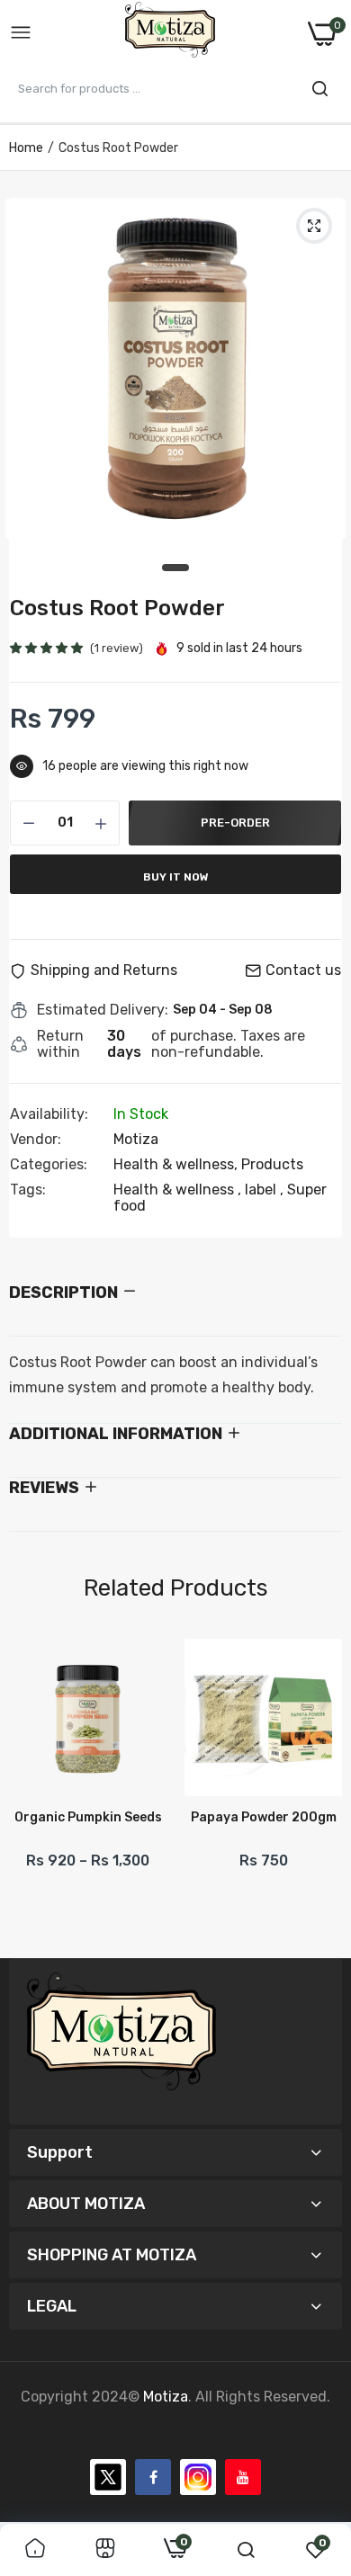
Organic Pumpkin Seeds (88, 1817)
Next (319, 1792)
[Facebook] (153, 2477)
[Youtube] (243, 2477)
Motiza (136, 1139)
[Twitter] (108, 2477)
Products (272, 1164)
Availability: (49, 1114)
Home (26, 148)
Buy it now (176, 877)
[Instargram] (198, 2477)
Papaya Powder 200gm (264, 1817)
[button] (48, 648)
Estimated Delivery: (103, 1010)
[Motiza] (170, 33)
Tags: (28, 1190)
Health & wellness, (177, 1164)
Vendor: (36, 1140)
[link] (35, 2550)
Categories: (49, 1165)
